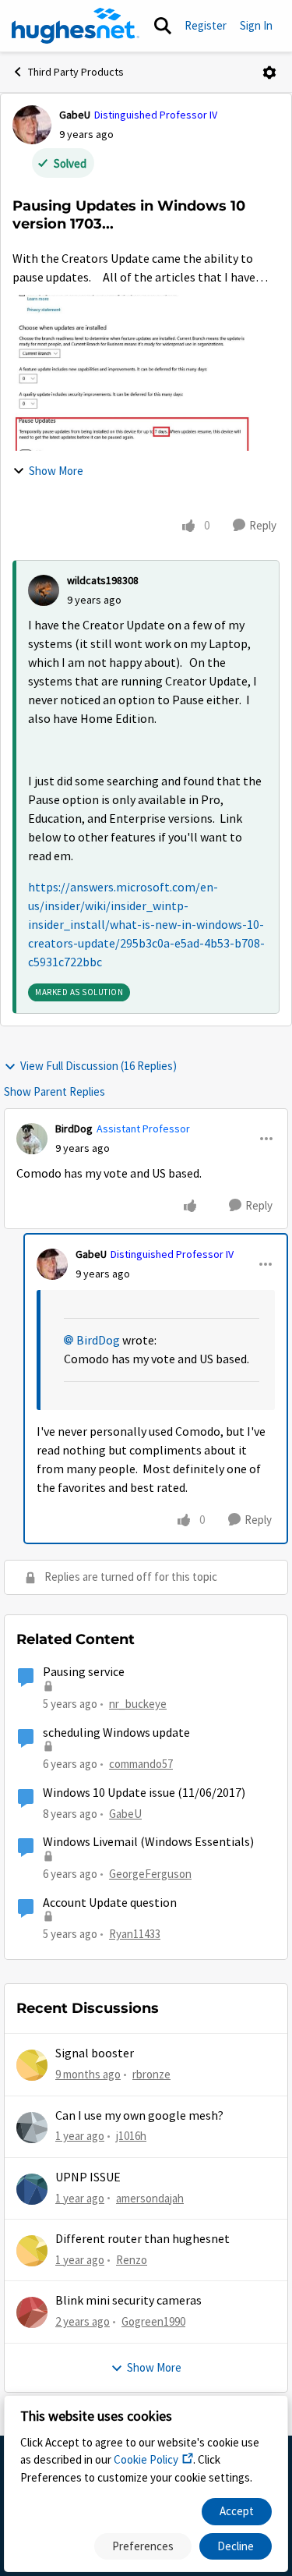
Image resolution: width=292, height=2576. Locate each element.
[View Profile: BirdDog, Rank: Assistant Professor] (32, 1139)
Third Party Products (76, 72)
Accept (237, 2511)
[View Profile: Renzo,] (32, 2251)
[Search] (163, 26)
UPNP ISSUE (88, 2177)
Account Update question (110, 1903)
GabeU (75, 115)
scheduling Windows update (116, 1733)
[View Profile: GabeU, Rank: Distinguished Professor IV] (32, 125)
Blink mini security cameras (128, 2301)
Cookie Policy (146, 2459)
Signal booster (95, 2053)
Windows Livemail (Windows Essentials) (148, 1842)
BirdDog (74, 1129)
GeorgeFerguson (150, 1874)
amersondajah (150, 2198)
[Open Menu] (269, 73)
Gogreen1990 (153, 2321)
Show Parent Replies (55, 1091)
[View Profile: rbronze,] (32, 2065)
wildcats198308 (103, 580)
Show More (56, 471)
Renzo (132, 2260)
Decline (236, 2546)
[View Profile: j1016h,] (32, 2128)
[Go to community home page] (76, 26)
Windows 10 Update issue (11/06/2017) (144, 1793)
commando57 (141, 1764)
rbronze (151, 2074)
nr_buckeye (138, 1704)
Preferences (143, 2546)
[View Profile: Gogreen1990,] (32, 2312)
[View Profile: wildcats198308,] (44, 590)
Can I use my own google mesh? (139, 2116)
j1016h (131, 2136)
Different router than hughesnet (142, 2239)
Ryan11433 (135, 1934)
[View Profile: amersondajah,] (32, 2189)
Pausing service (84, 1672)
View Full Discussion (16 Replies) (99, 1066)
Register (206, 25)
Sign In (256, 25)
